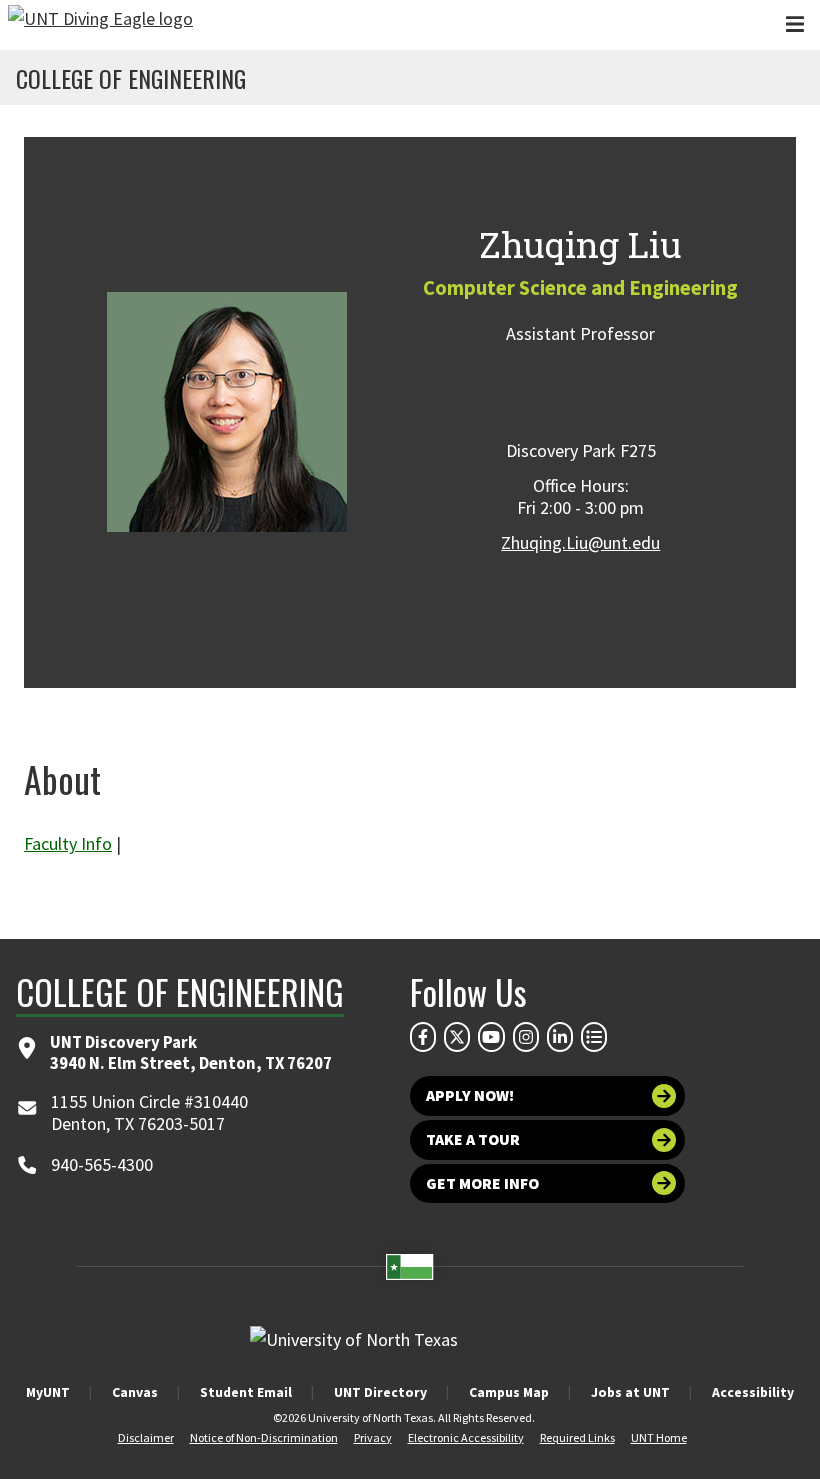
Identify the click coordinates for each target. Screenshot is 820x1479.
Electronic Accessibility (466, 1437)
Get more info (482, 1183)
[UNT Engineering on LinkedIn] (560, 1037)
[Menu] (795, 24)
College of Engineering (131, 78)
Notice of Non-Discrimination (264, 1437)
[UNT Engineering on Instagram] (526, 1037)
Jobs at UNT (630, 1392)
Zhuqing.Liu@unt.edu (580, 542)
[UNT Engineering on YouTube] (491, 1037)
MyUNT (48, 1392)
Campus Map (509, 1392)
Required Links (577, 1437)
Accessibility (753, 1392)
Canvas (135, 1392)
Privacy (373, 1437)
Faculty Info (68, 843)
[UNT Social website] (594, 1037)
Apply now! (470, 1095)
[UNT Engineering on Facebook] (423, 1037)
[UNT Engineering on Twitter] (457, 1037)
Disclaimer (146, 1437)
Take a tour (473, 1139)
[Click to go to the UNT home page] (100, 25)
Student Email (246, 1392)
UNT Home (659, 1437)
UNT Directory (380, 1392)
